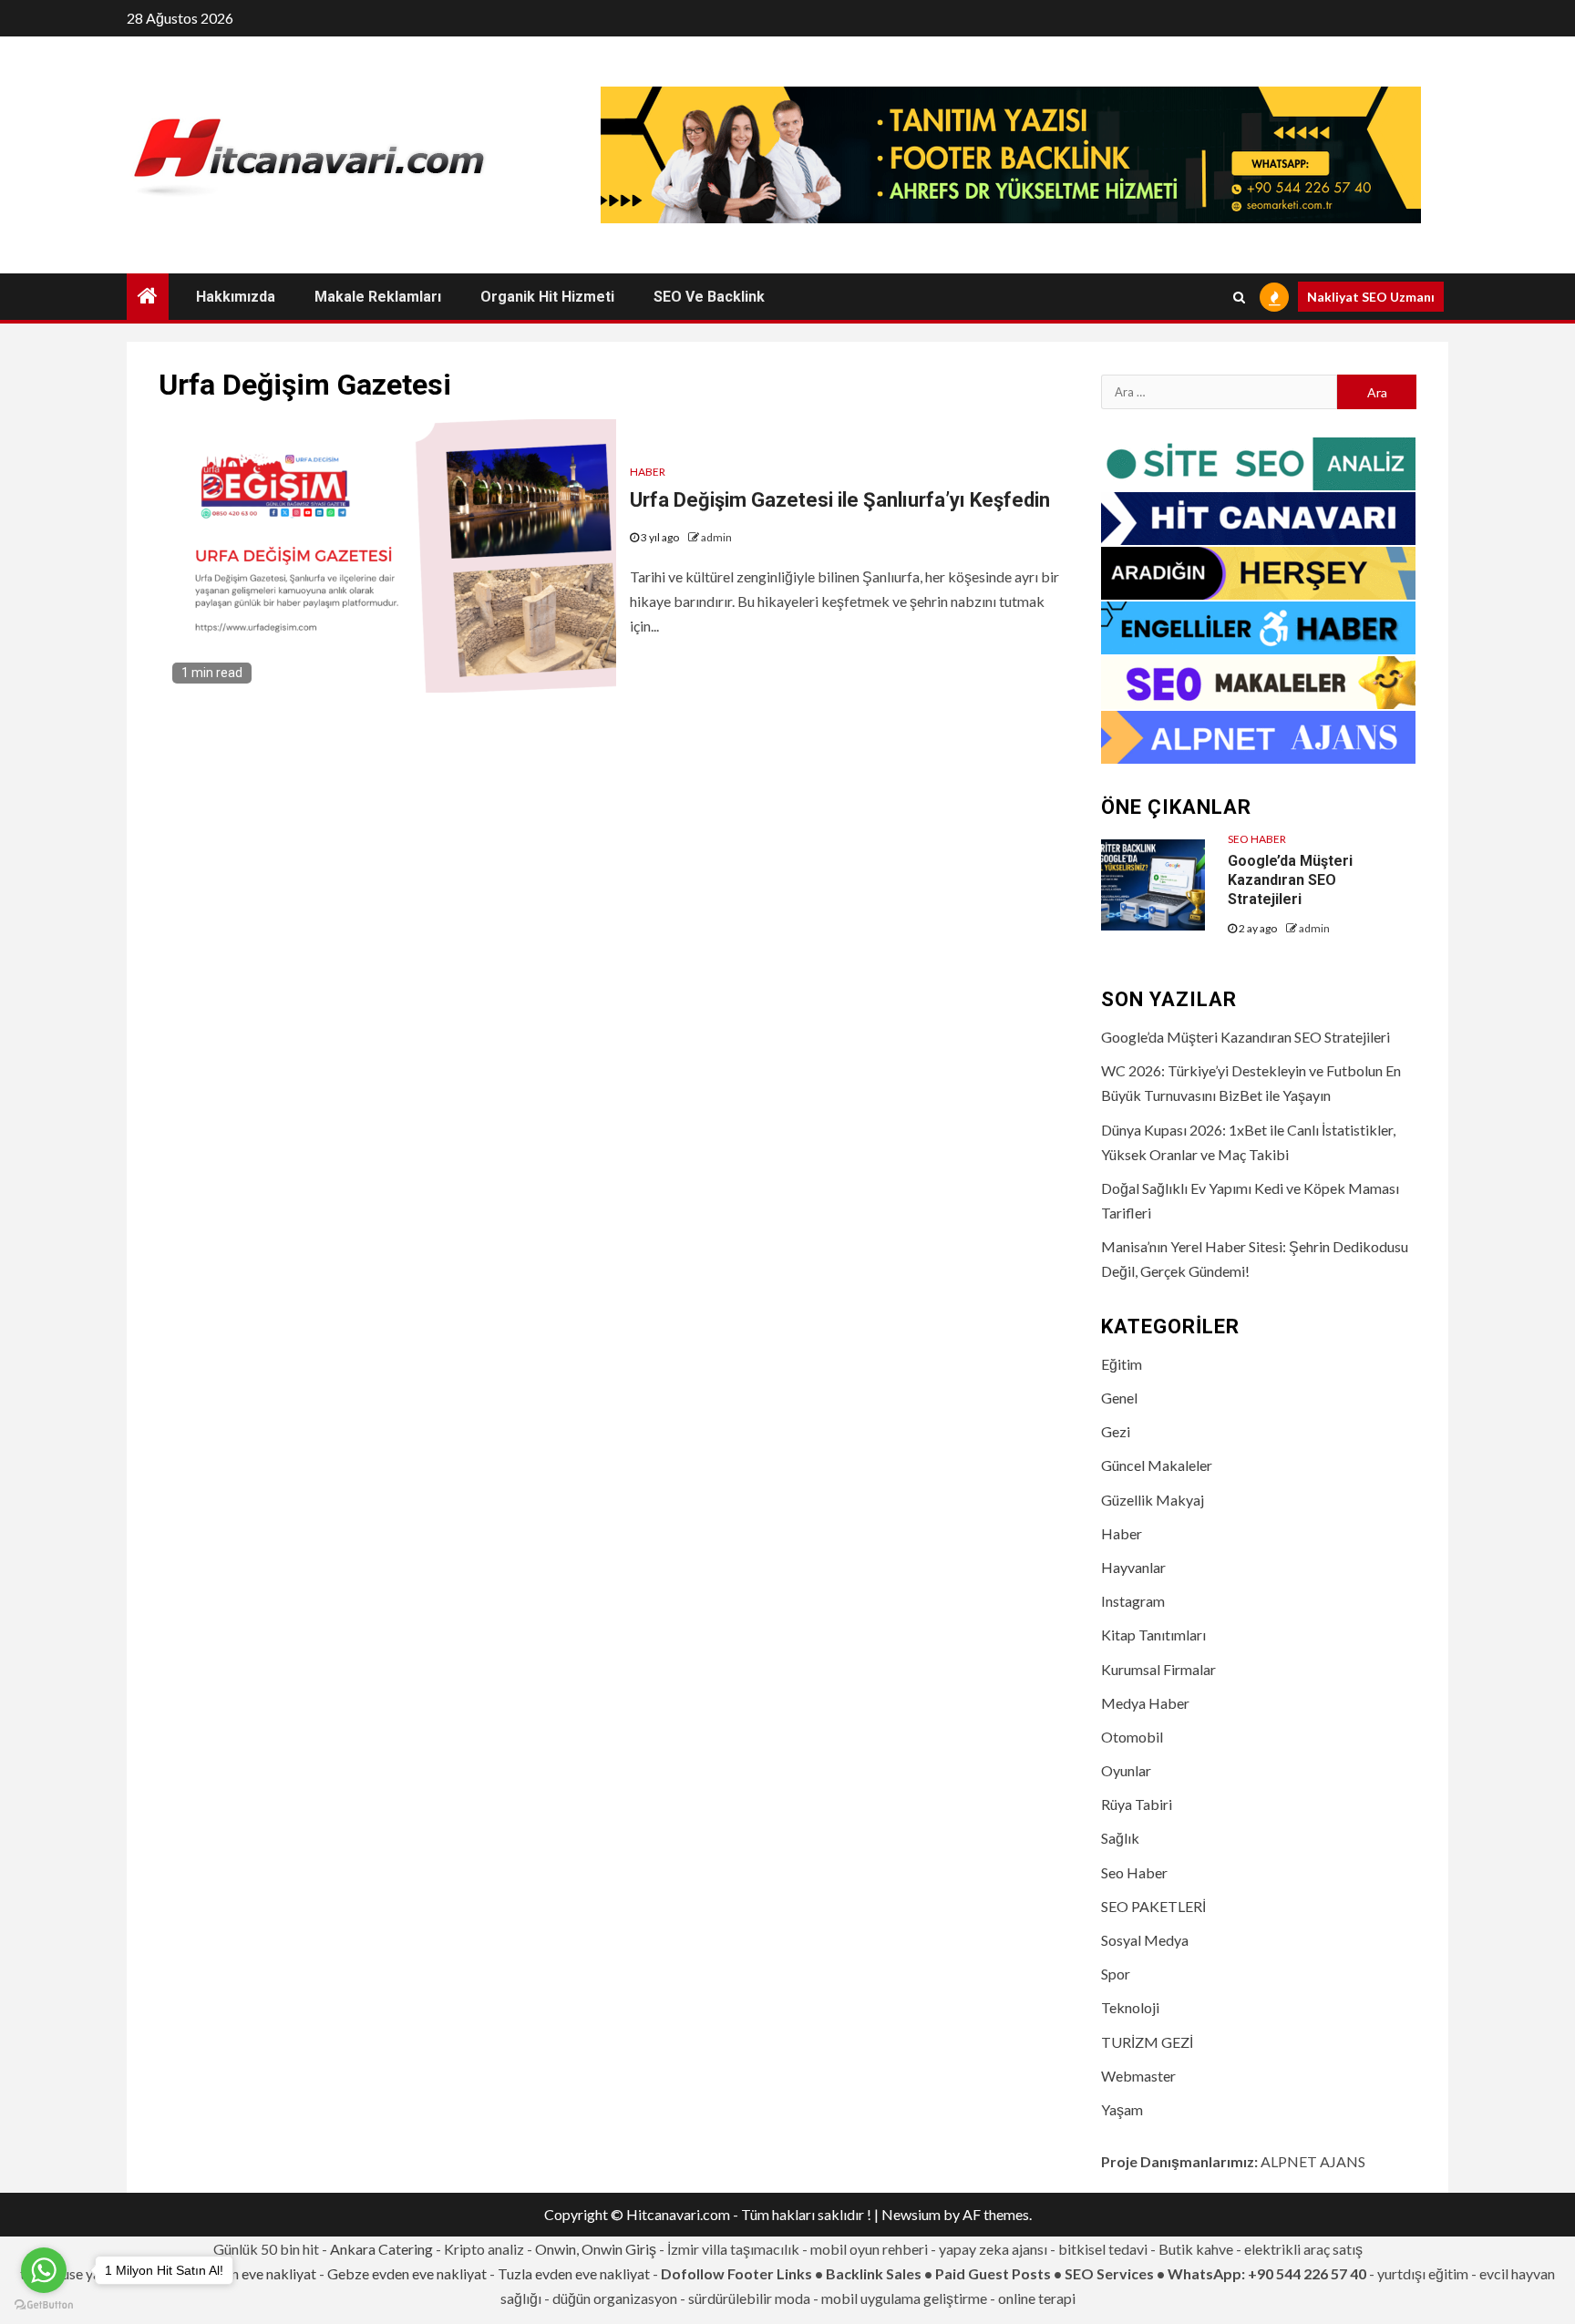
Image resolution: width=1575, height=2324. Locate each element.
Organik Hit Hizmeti (547, 297)
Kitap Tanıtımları (1153, 1635)
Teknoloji (1130, 2007)
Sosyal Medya (1145, 1940)
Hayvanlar (1133, 1567)
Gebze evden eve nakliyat (407, 2273)
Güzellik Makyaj (1153, 1500)
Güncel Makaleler (1157, 1465)
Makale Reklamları (378, 297)
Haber (648, 472)
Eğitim (1122, 1364)
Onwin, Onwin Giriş (596, 2249)
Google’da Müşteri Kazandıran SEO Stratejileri (1290, 880)
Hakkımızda (236, 297)
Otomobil (1132, 1737)
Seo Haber (1257, 839)
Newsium (911, 2214)
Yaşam (1122, 2109)
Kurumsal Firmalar (1158, 1669)
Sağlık (1120, 1838)
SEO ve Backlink (709, 297)
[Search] (1239, 297)
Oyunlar (1126, 1770)
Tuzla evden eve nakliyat (574, 2273)
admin (716, 537)
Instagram (1133, 1601)
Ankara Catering (381, 2249)
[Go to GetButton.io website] (44, 2305)
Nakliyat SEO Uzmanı (1371, 297)
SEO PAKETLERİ (1153, 1906)
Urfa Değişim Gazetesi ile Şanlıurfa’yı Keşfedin (840, 500)
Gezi (1116, 1431)
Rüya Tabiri (1137, 1804)
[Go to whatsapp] (44, 2270)
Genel (1119, 1398)
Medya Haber (1145, 1703)
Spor (1116, 1974)
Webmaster (1138, 2076)
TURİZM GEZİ (1147, 2042)
